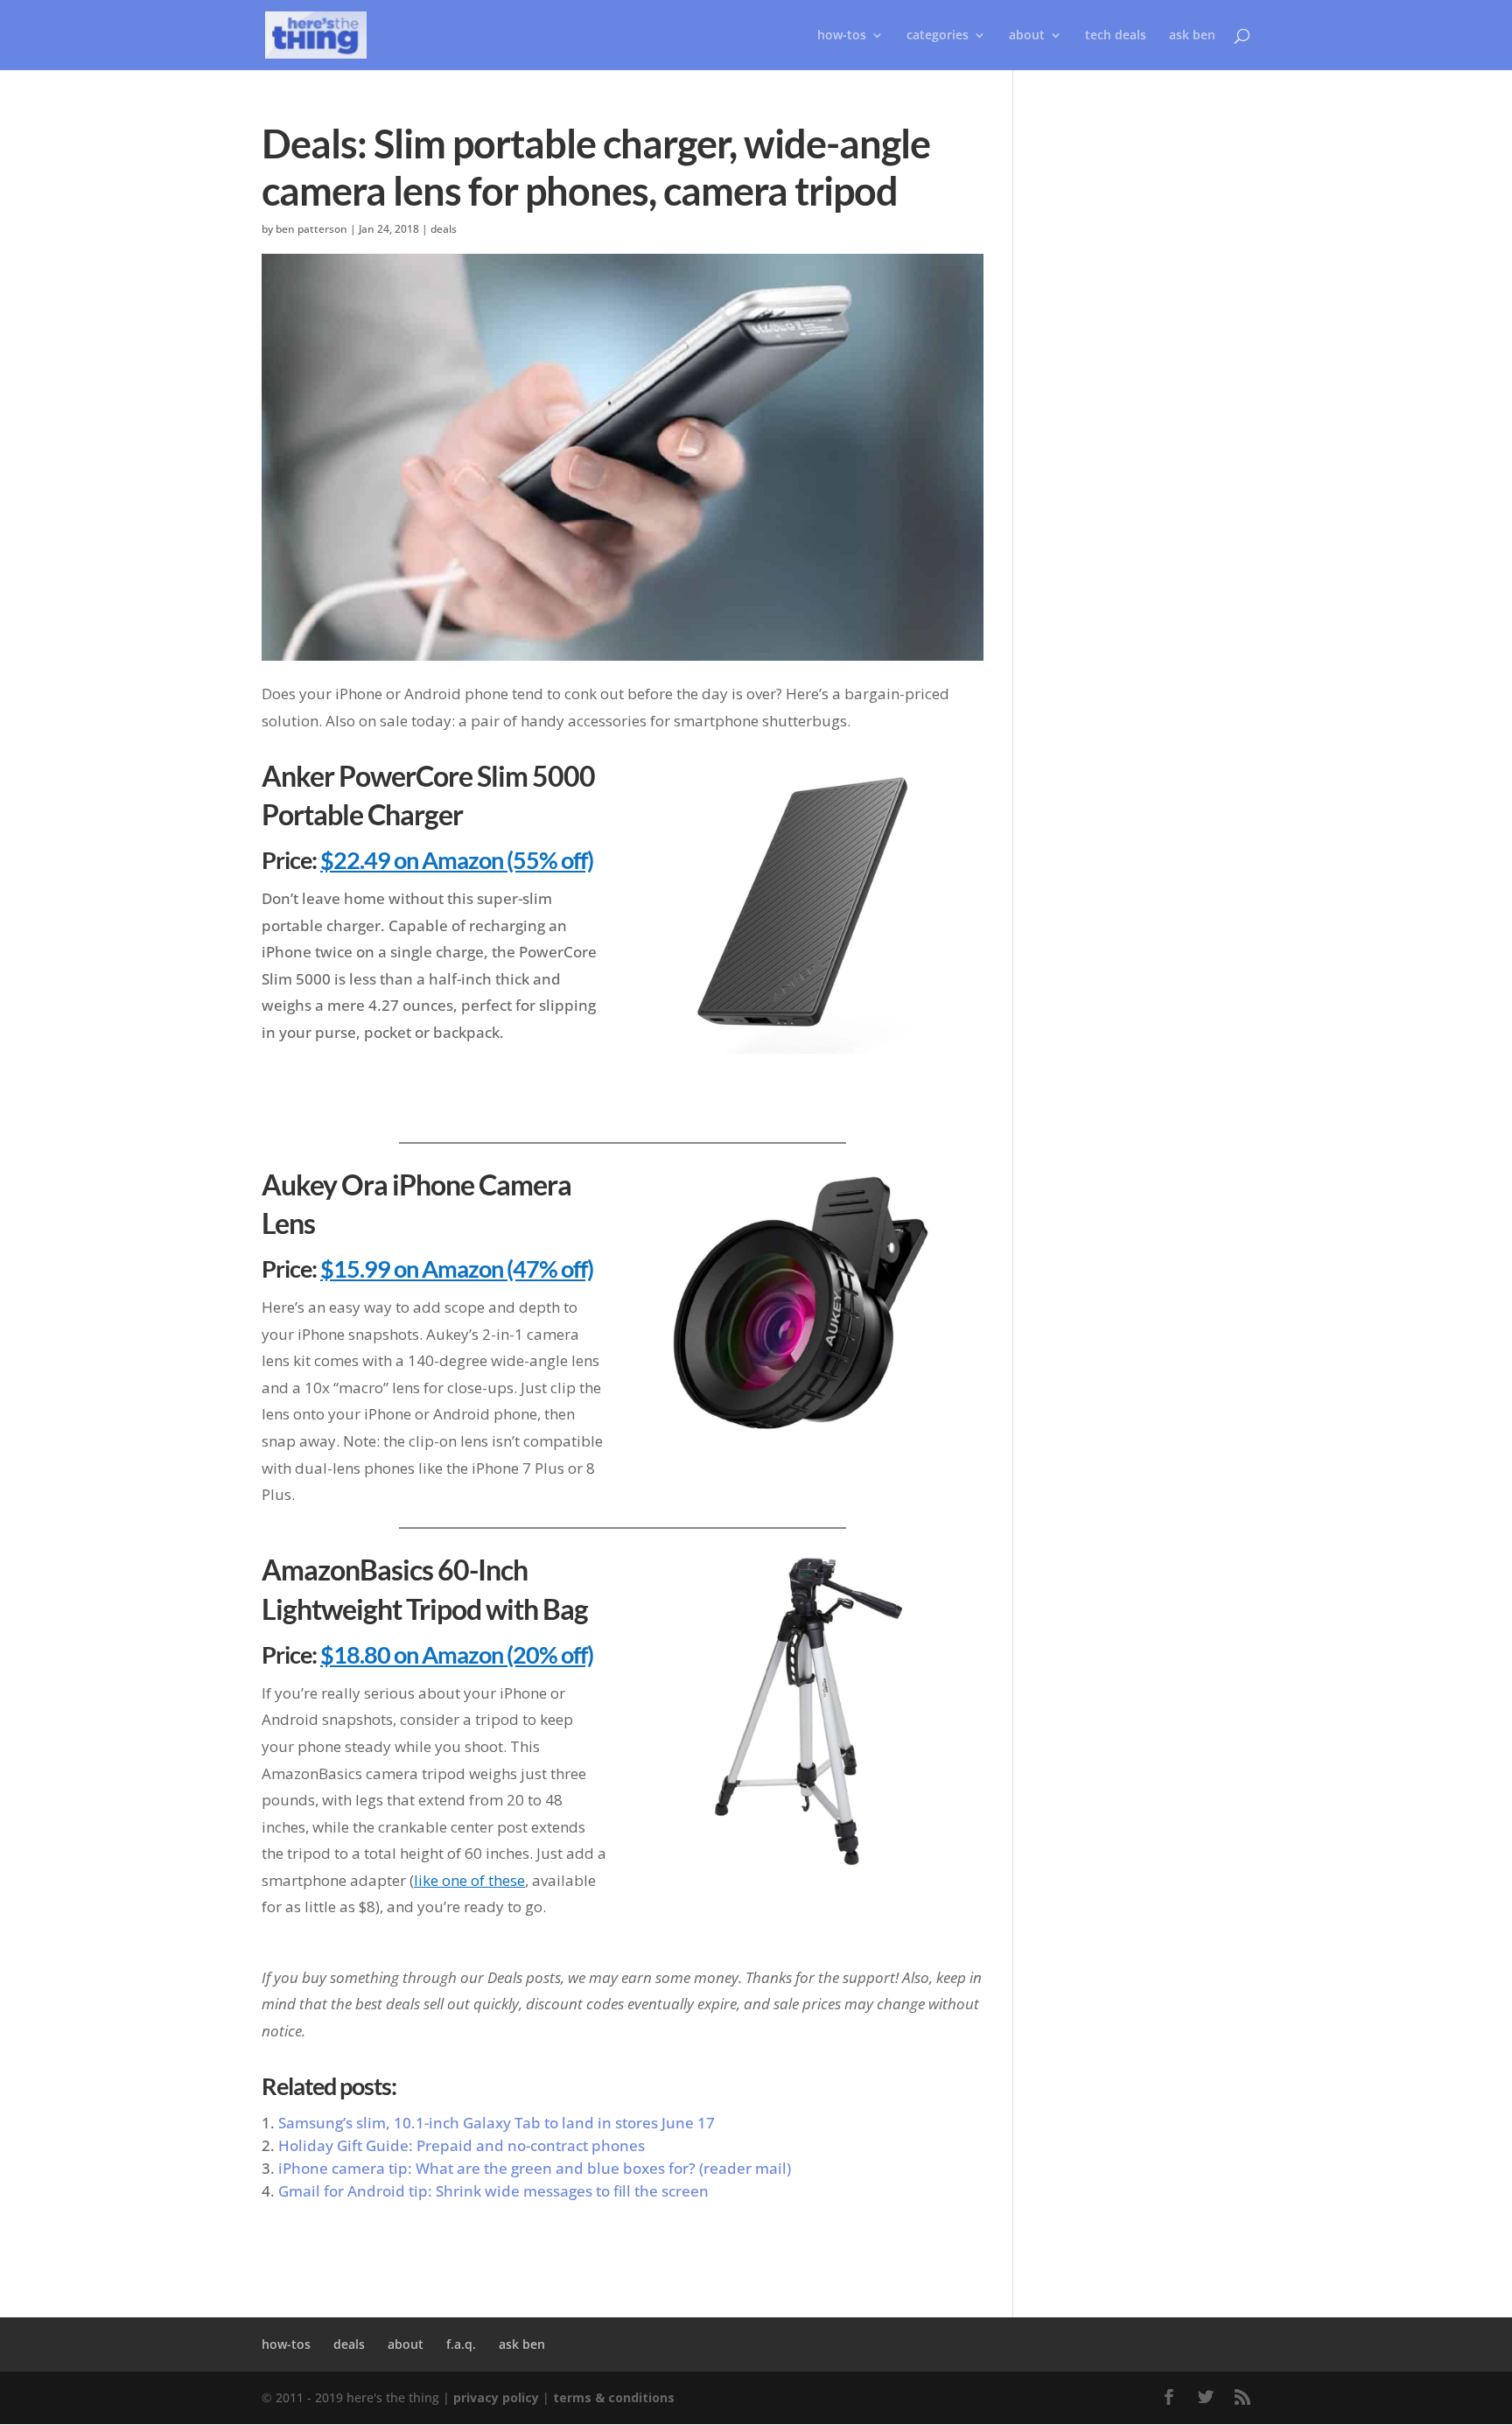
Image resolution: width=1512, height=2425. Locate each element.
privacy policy (496, 2397)
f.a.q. (461, 2344)
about (1027, 36)
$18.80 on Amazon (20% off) (457, 1654)
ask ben (1192, 36)
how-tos (286, 2344)
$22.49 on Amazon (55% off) (457, 860)
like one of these (469, 1880)
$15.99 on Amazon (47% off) (457, 1269)
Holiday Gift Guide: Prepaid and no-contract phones (462, 2145)
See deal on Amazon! (801, 1088)
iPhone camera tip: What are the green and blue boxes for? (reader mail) (535, 2168)
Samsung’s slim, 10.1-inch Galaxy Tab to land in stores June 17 (497, 2123)
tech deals (1116, 36)
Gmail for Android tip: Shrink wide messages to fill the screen (493, 2191)
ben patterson (311, 229)
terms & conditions (614, 2397)
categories (938, 36)
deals (444, 229)
